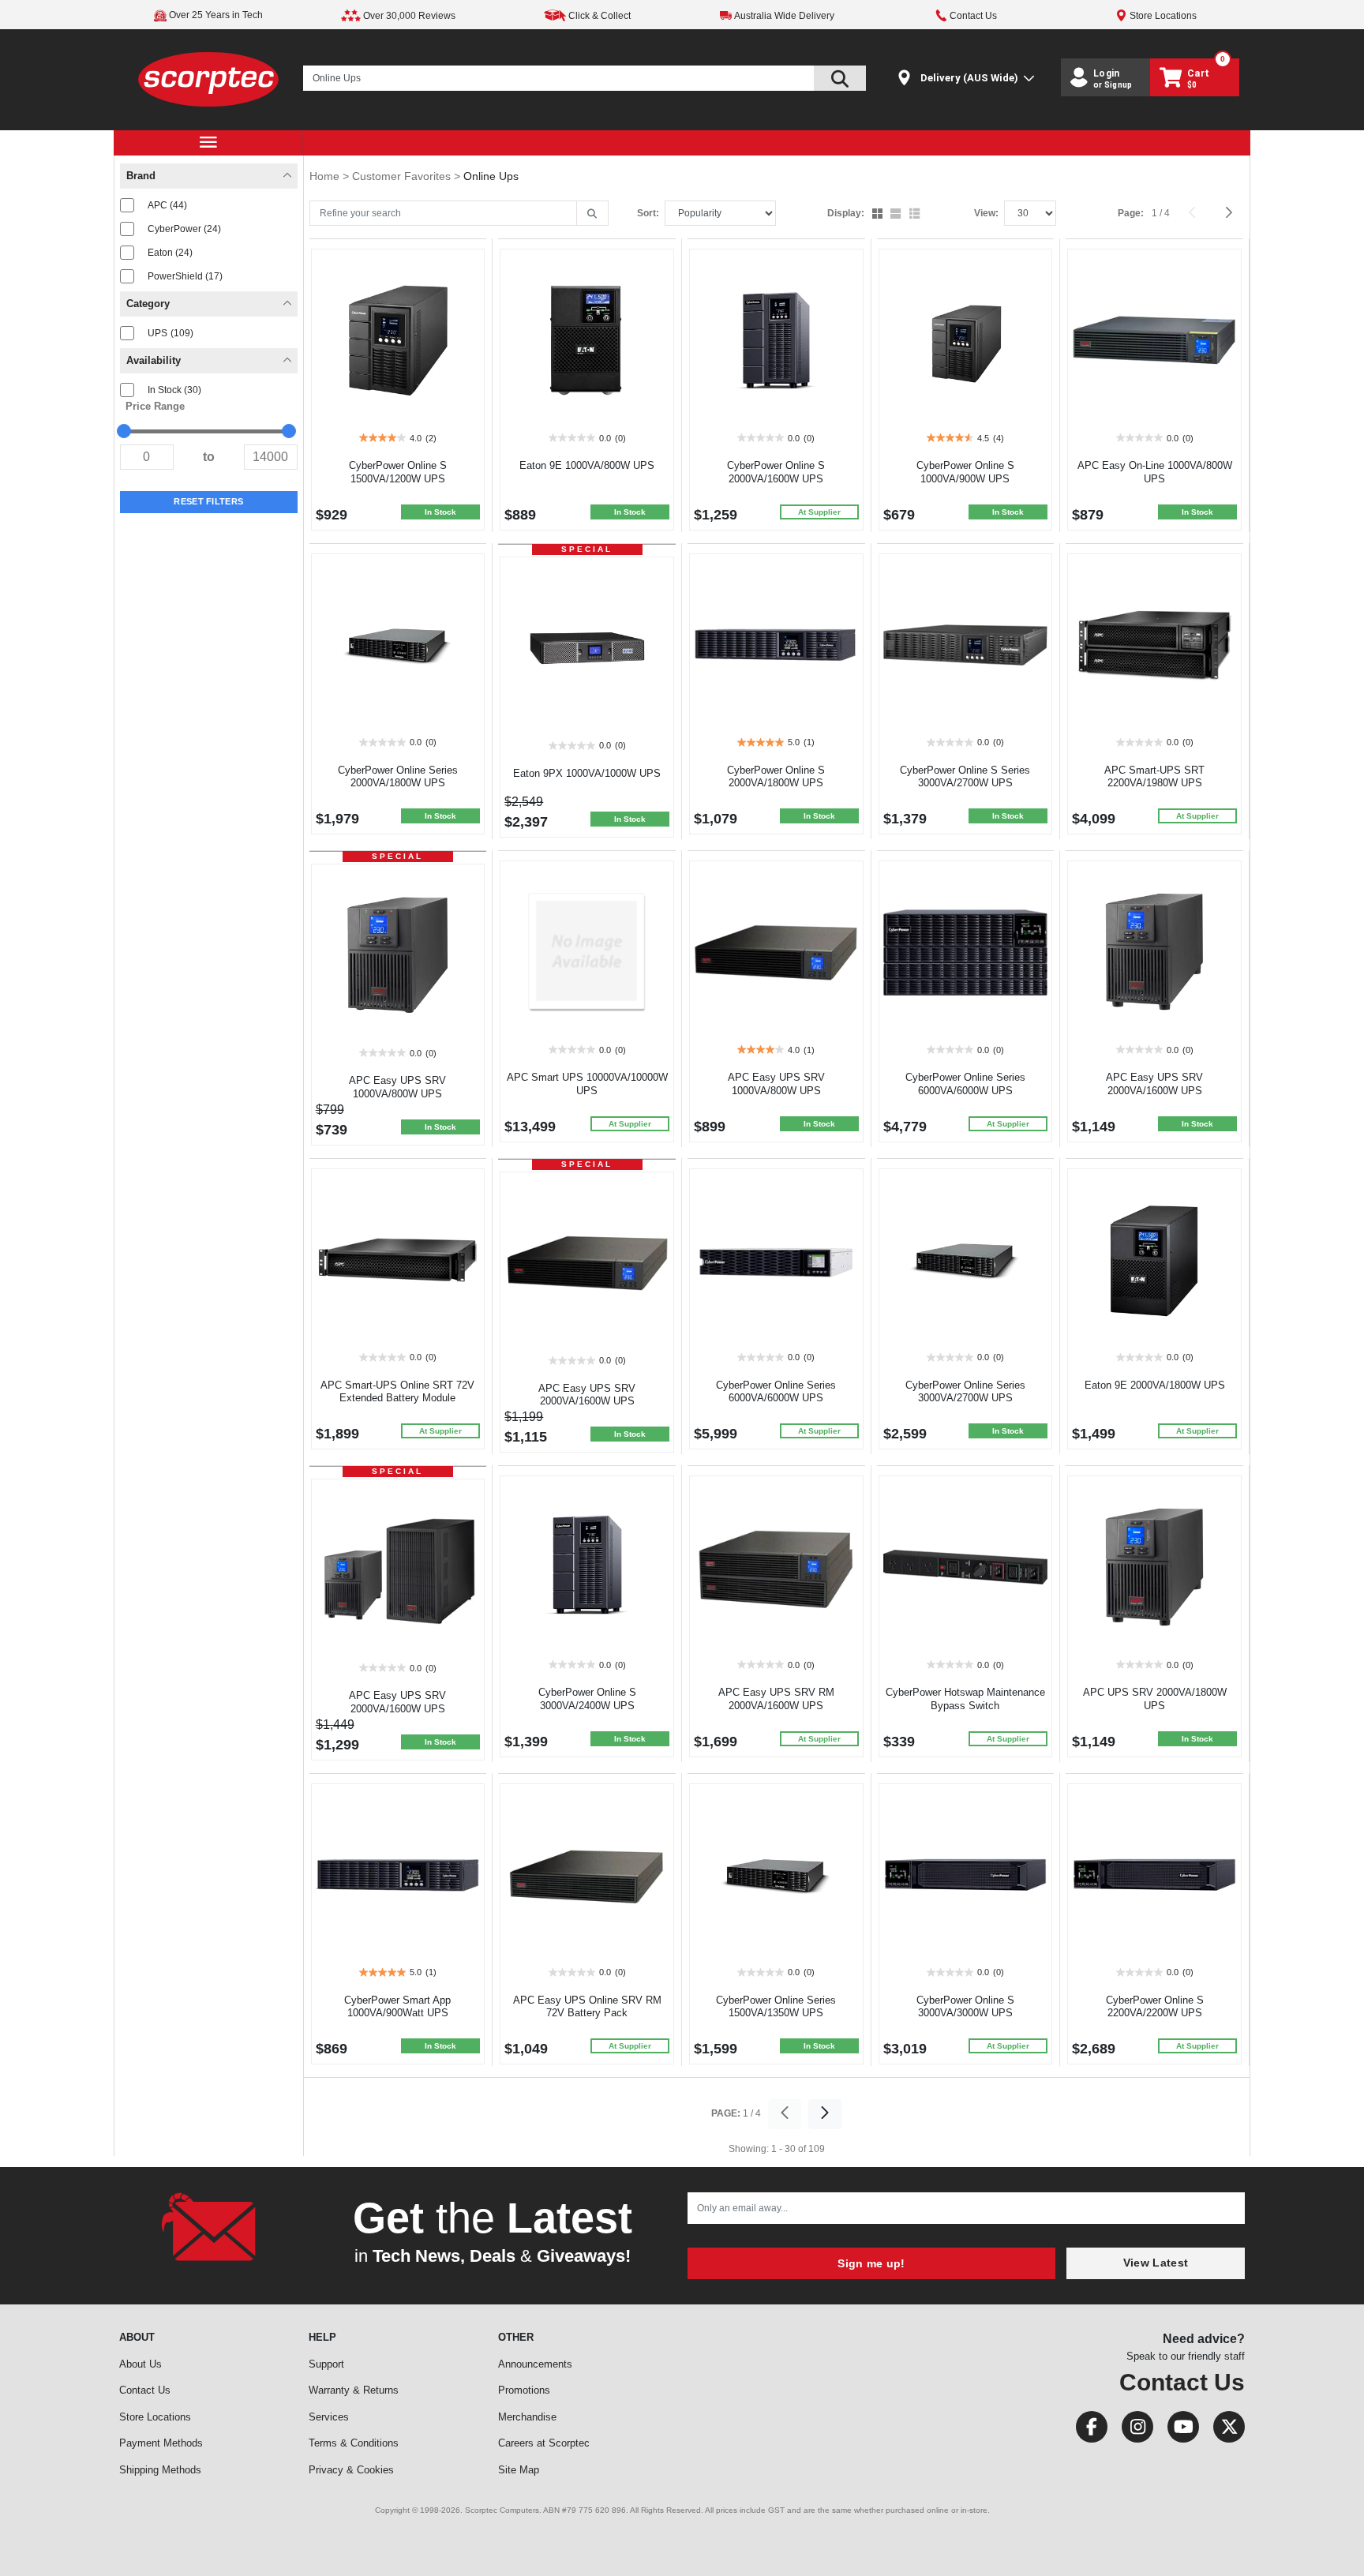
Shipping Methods (160, 2470)
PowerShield (185, 276)
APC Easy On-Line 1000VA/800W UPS (1155, 472)
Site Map (519, 2470)
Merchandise (527, 2417)
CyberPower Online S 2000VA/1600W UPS (776, 472)
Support (326, 2364)
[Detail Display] (897, 215)
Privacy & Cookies (351, 2470)
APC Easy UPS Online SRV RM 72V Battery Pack (587, 2007)
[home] (209, 79)
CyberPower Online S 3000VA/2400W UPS (587, 1699)
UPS (170, 333)
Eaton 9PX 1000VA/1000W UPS (587, 773)
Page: (1131, 213)
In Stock (174, 390)
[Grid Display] (879, 215)
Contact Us (145, 2390)
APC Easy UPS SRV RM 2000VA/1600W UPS (776, 1699)
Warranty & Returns (354, 2390)
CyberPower (184, 229)
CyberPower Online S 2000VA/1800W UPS (776, 777)
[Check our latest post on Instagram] (1133, 2430)
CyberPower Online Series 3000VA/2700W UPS (965, 1392)
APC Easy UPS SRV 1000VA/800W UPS (397, 1087)
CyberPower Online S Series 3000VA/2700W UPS (965, 777)
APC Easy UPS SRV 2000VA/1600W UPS (1154, 1084)
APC (167, 205)
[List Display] (916, 215)
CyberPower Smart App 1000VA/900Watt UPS (397, 2007)
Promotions (524, 2390)
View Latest (1156, 2263)
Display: (846, 213)
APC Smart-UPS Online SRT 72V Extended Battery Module (397, 1392)
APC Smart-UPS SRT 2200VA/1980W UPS (1154, 777)
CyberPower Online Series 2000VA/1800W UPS (398, 777)
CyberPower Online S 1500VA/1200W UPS (398, 472)
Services (329, 2417)
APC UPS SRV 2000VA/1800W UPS (1155, 1699)
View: (986, 213)
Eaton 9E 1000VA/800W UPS (587, 465)
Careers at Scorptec (544, 2443)
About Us (141, 2364)
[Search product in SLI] (840, 78)
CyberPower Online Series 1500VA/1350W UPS (776, 2007)
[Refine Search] (592, 214)
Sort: (648, 213)
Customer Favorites (403, 176)
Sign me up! (871, 2263)
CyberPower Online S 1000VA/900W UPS (965, 472)
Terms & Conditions (354, 2443)
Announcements (535, 2364)
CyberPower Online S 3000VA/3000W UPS (965, 2007)
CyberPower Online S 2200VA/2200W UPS (1155, 2007)
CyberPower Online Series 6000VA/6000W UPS (965, 1084)
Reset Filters (208, 501)
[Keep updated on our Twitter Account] (1223, 2430)
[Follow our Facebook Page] (1087, 2430)
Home (326, 176)
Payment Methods (161, 2443)
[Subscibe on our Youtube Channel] (1179, 2430)
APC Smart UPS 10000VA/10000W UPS (587, 1084)
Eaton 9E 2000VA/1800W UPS (1155, 1385)
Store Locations (155, 2417)
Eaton (170, 253)
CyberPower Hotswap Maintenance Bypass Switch (965, 1699)
